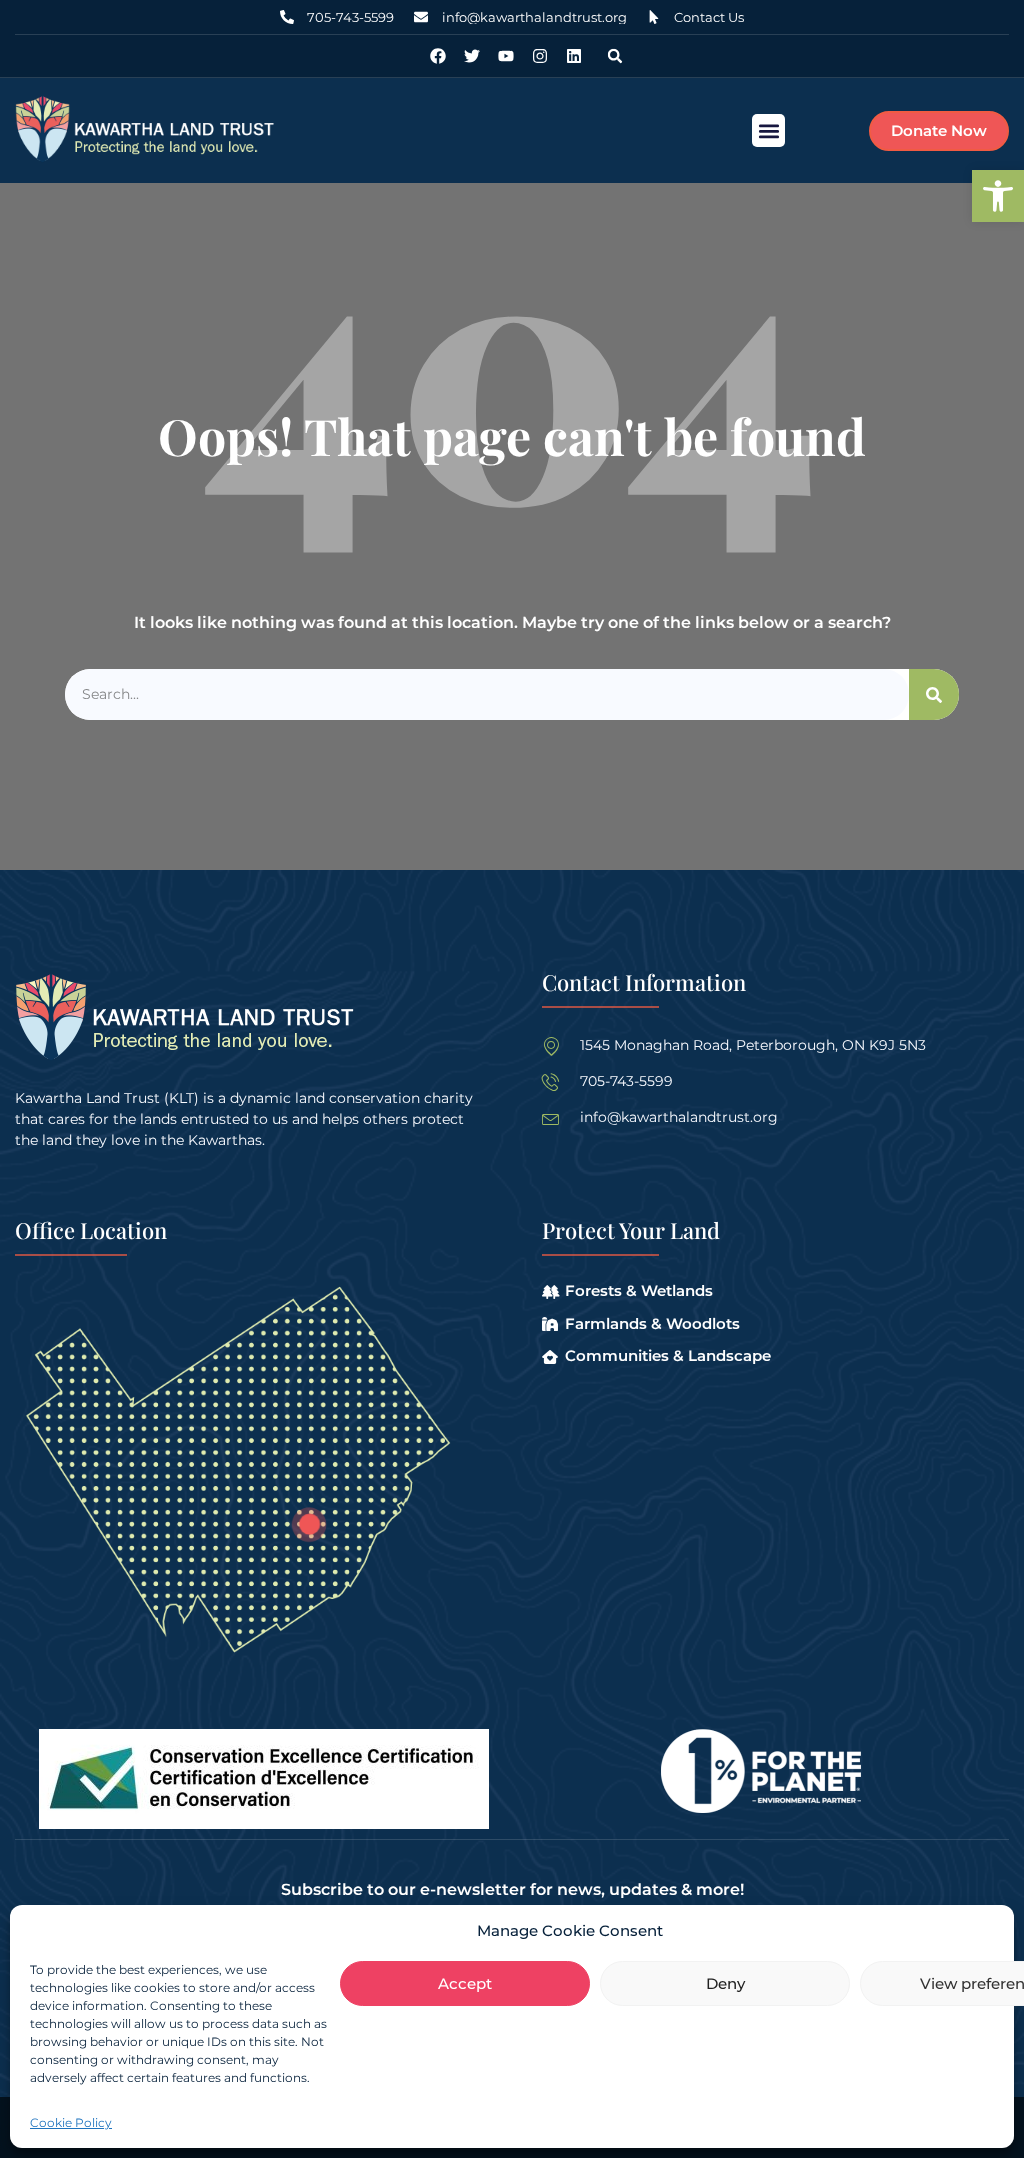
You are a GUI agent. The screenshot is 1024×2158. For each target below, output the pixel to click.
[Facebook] (438, 56)
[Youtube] (506, 56)
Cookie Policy (71, 2122)
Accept (465, 1983)
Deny (725, 1983)
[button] (998, 196)
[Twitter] (472, 56)
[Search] (934, 694)
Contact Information (644, 982)
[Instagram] (540, 56)
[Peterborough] (309, 1524)
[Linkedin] (574, 56)
